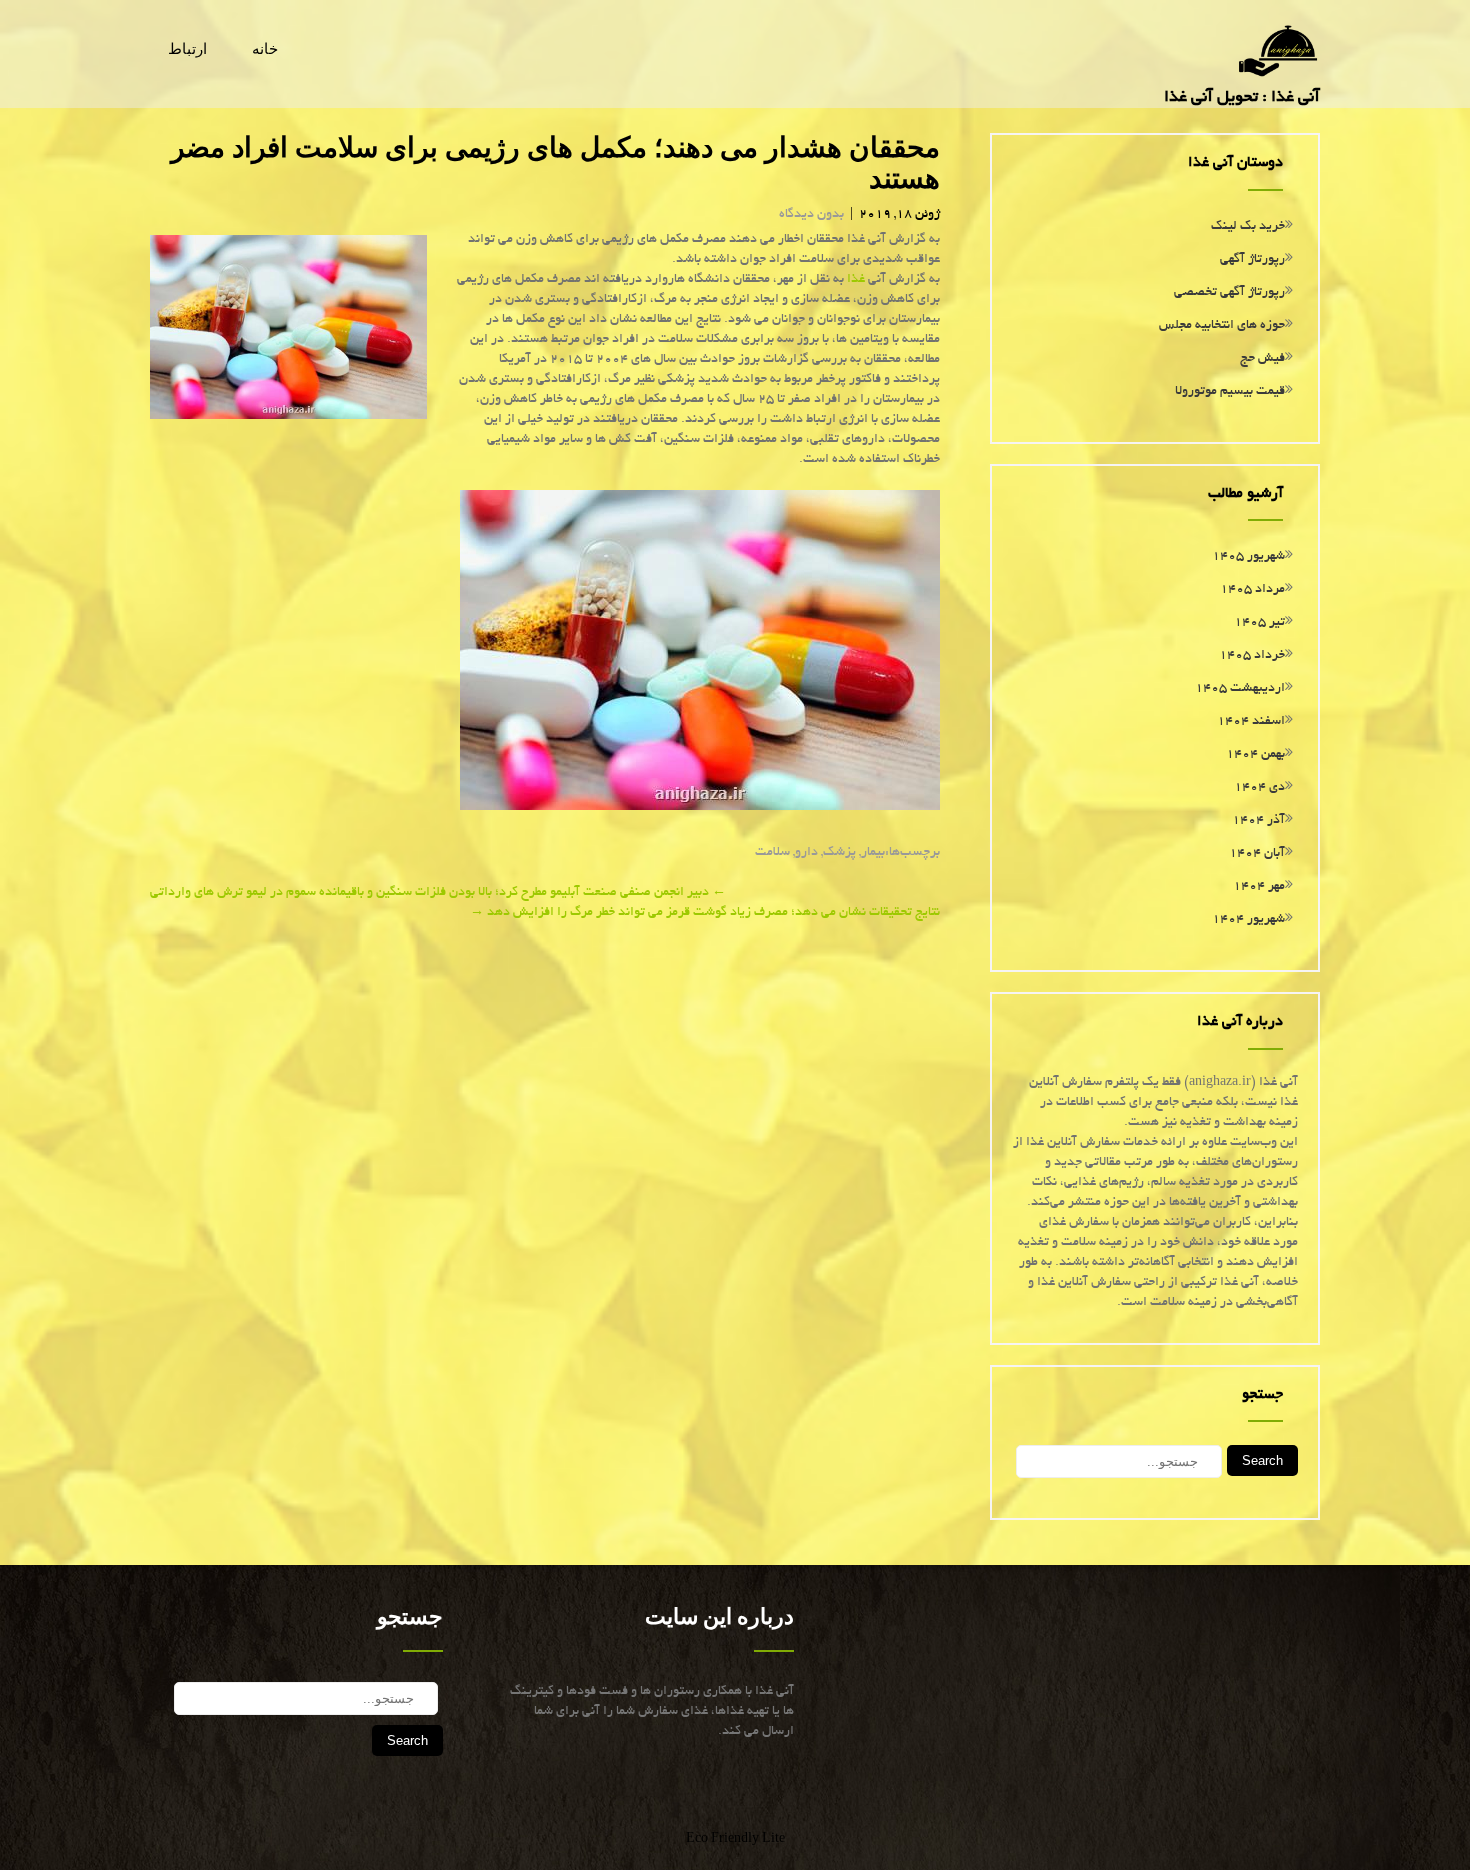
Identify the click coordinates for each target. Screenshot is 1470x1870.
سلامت (772, 853)
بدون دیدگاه (811, 215)
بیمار (873, 853)
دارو (806, 853)
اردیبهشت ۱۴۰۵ (1240, 689)
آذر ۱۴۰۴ (1258, 821)
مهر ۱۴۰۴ (1259, 887)
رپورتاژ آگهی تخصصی (1229, 293)
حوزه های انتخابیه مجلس (1222, 326)
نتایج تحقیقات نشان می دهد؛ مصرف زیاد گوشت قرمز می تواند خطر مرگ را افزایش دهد (705, 913)
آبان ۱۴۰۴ (1257, 854)
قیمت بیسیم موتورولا (1230, 392)
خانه (265, 49)
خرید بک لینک (1248, 227)
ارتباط (187, 49)
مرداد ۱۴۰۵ (1252, 590)
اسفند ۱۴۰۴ (1251, 722)
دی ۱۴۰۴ (1259, 788)
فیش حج (1262, 359)
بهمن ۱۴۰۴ (1255, 755)
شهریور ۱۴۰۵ (1248, 557)
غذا (856, 280)
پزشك (839, 853)
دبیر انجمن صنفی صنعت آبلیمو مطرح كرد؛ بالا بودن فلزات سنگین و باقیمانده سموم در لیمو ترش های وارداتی (438, 893)
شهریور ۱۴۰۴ (1248, 920)
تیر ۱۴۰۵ (1259, 623)
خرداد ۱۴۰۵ (1252, 656)
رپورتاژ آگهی (1252, 260)
